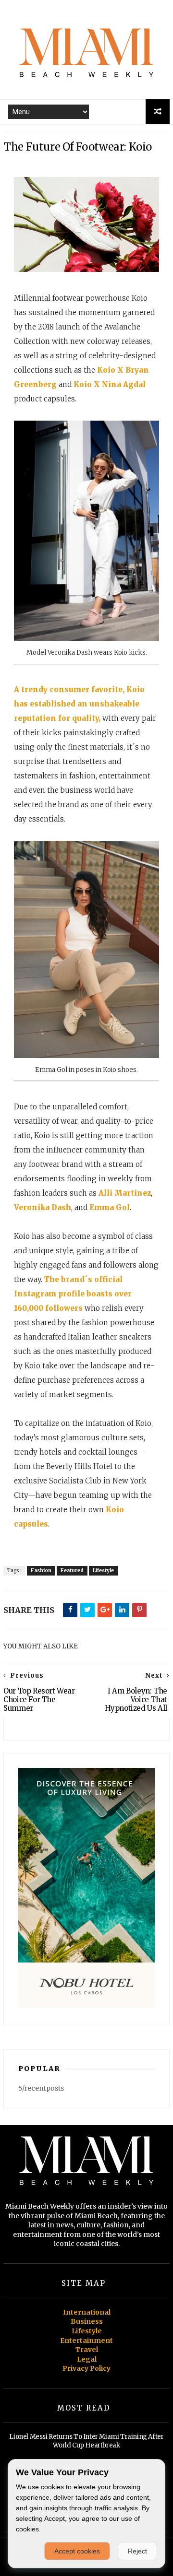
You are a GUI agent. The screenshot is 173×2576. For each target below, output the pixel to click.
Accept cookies (77, 2551)
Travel (87, 2350)
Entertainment (86, 2341)
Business (87, 2321)
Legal (87, 2359)
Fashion (41, 1570)
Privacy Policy (86, 2368)
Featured (72, 1570)
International (87, 2312)
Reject (137, 2551)
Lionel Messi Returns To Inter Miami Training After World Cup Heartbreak (86, 2441)
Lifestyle (103, 1570)
